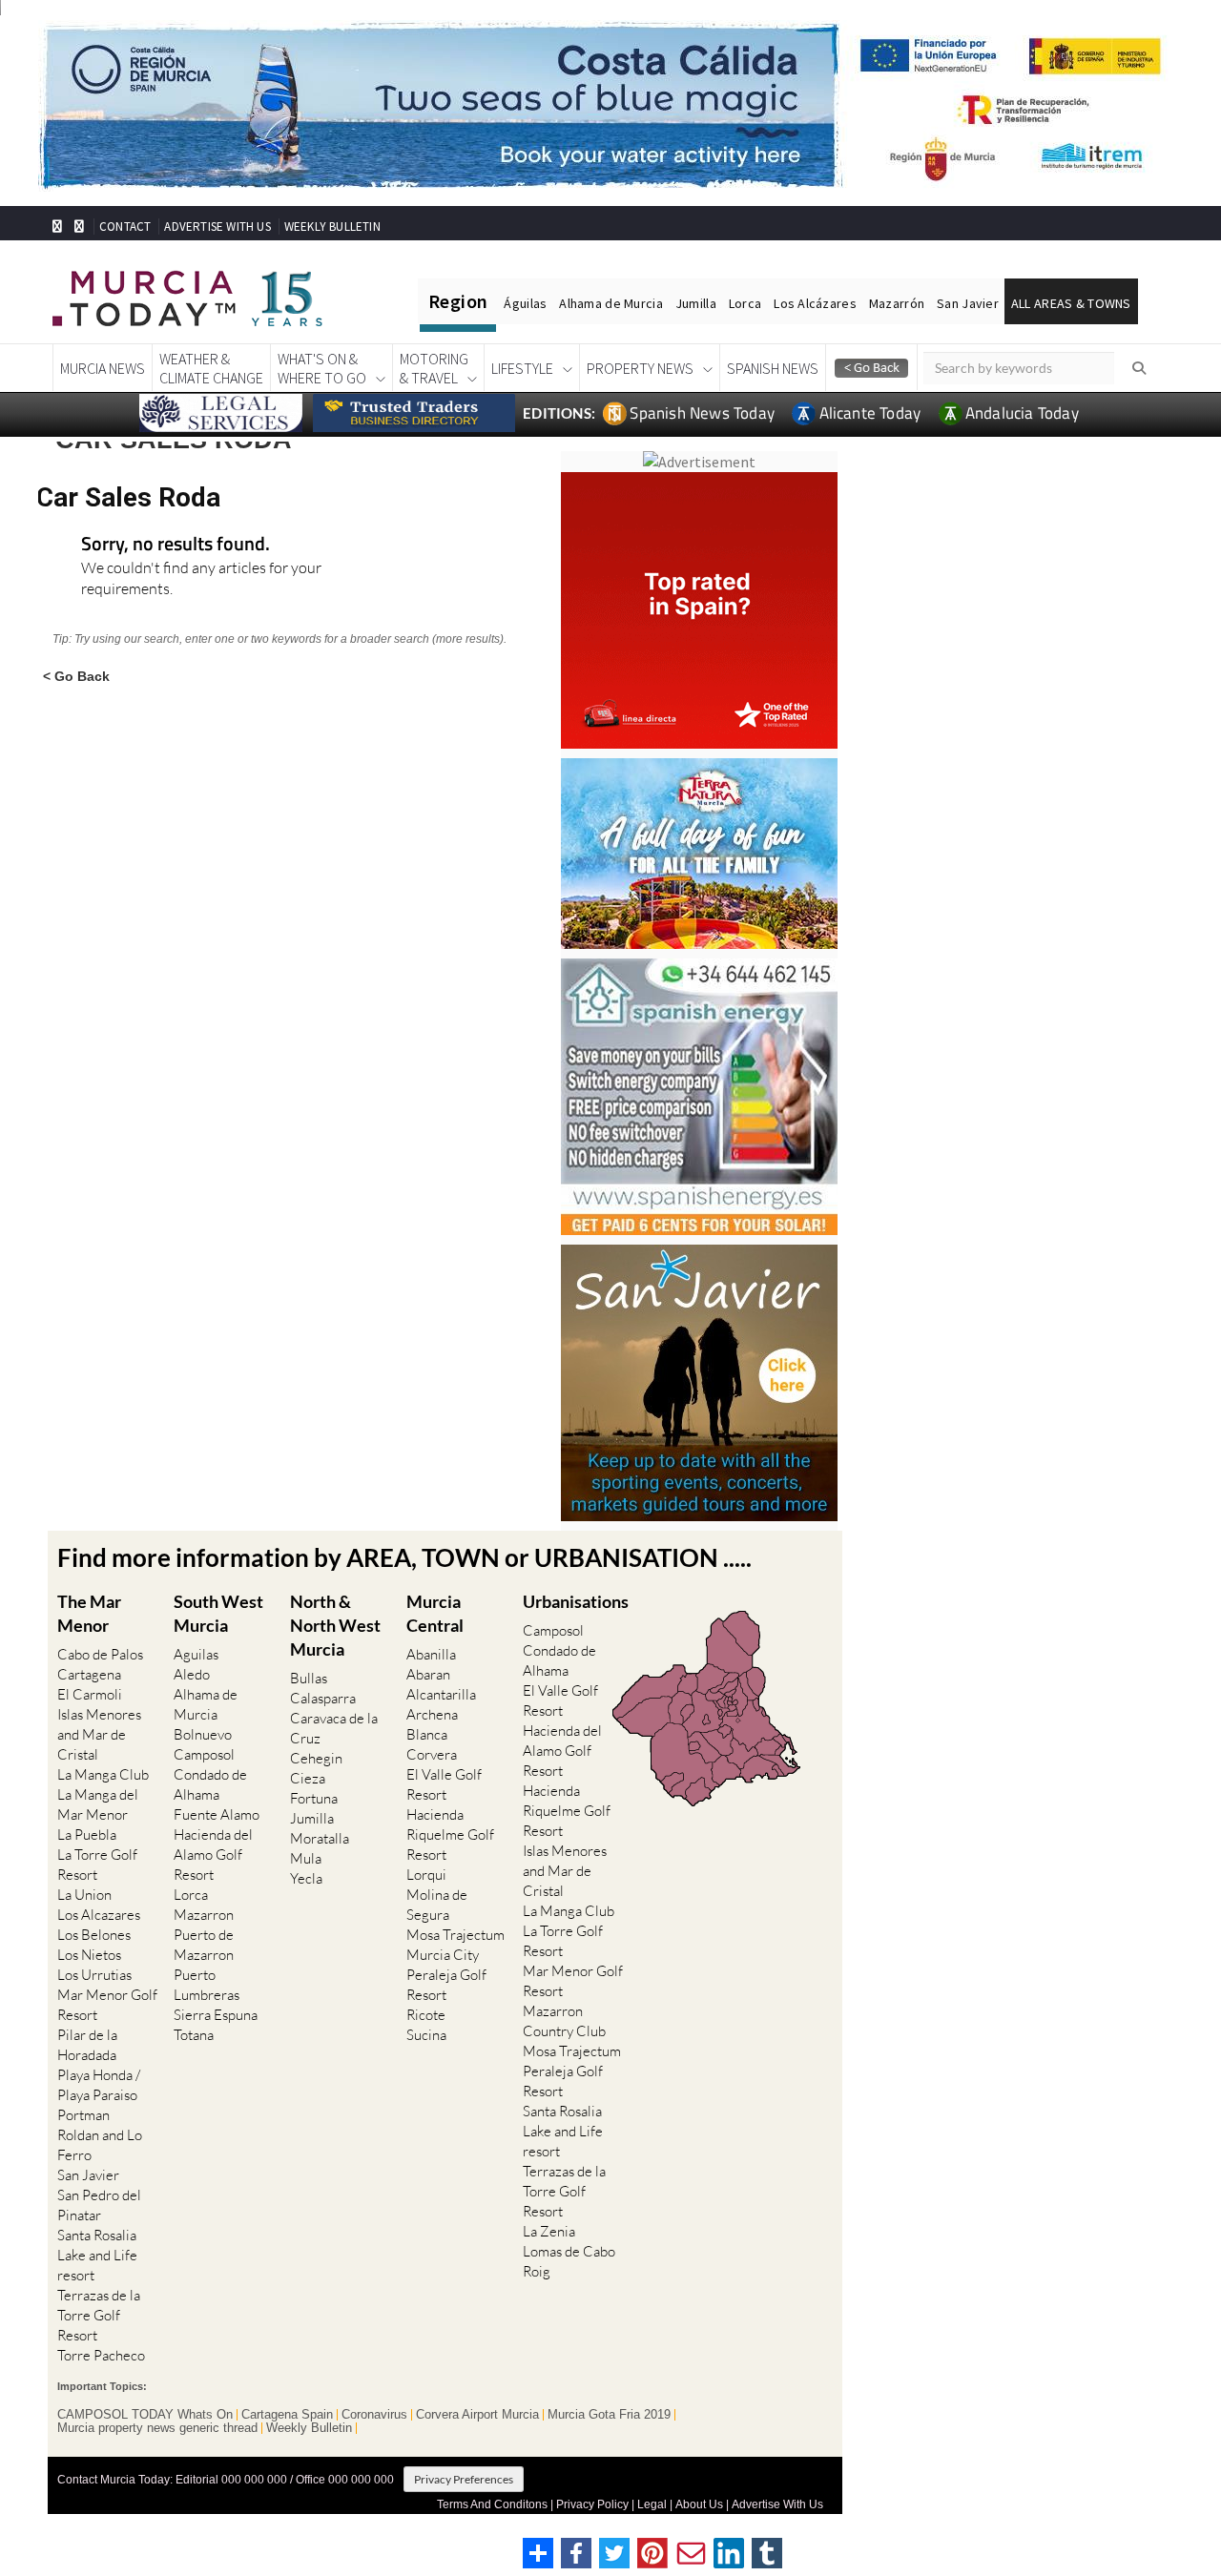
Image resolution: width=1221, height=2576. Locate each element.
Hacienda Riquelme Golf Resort (450, 1834)
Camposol (204, 1754)
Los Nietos (89, 1955)
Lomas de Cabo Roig (569, 2261)
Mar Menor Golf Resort (107, 2005)
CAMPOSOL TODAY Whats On (145, 2415)
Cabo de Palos (100, 1654)
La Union (84, 1895)
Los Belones (94, 1935)
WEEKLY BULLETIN (332, 227)
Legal (652, 2504)
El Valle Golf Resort (444, 1784)
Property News (640, 368)
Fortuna (314, 1798)
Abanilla (431, 1654)
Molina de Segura (437, 1905)
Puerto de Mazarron (204, 1945)
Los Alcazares (99, 1915)
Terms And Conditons (492, 2504)
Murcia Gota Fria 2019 (609, 2415)
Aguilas (196, 1654)
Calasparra (323, 1698)
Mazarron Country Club (564, 2021)
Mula (306, 1858)
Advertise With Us (777, 2504)
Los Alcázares (815, 303)
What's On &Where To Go (322, 368)
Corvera (432, 1754)
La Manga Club (103, 1774)
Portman (83, 2115)
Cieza (308, 1778)
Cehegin (316, 1758)
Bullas (309, 1678)
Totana (194, 2035)
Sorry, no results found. (176, 545)
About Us (699, 2504)
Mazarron (204, 1915)
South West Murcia (218, 1613)
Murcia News (103, 368)
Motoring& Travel (434, 368)
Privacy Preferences (464, 2479)
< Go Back (76, 676)
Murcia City (443, 1955)
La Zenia (549, 2231)
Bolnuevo (203, 1734)
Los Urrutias (94, 1975)
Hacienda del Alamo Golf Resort (213, 1855)
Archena (432, 1714)
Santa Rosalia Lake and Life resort (97, 2255)
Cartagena (89, 1674)
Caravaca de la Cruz (334, 1728)
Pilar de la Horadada (87, 2045)
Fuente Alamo (217, 1814)
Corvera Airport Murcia (477, 2415)
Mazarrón (897, 303)
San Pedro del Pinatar (99, 2205)
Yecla (306, 1878)
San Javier (968, 303)
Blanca (427, 1734)
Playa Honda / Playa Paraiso (99, 2085)
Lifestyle (522, 368)
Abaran (428, 1674)
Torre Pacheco (101, 2355)
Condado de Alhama (210, 1784)
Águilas (525, 303)
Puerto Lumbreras (207, 1985)
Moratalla (320, 1838)
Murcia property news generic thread (157, 2428)
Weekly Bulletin (309, 2428)
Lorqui (426, 1875)
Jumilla (696, 303)
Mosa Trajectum (455, 1935)
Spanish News (773, 368)
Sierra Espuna (216, 2015)
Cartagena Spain (287, 2415)
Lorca (745, 303)
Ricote (426, 2015)
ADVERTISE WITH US (217, 227)
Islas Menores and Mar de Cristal (99, 1734)
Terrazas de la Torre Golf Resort (99, 2315)
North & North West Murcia (335, 1625)
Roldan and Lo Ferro (100, 2145)
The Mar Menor (89, 1613)
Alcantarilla (441, 1694)
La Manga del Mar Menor (98, 1804)
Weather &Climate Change (211, 368)
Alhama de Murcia (610, 303)
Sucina (426, 2035)
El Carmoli (90, 1694)
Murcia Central (435, 1613)
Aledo (192, 1674)
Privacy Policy (592, 2504)
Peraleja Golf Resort (446, 1985)
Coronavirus (374, 2415)
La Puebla (87, 1834)
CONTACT (125, 227)
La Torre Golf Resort (97, 1865)
